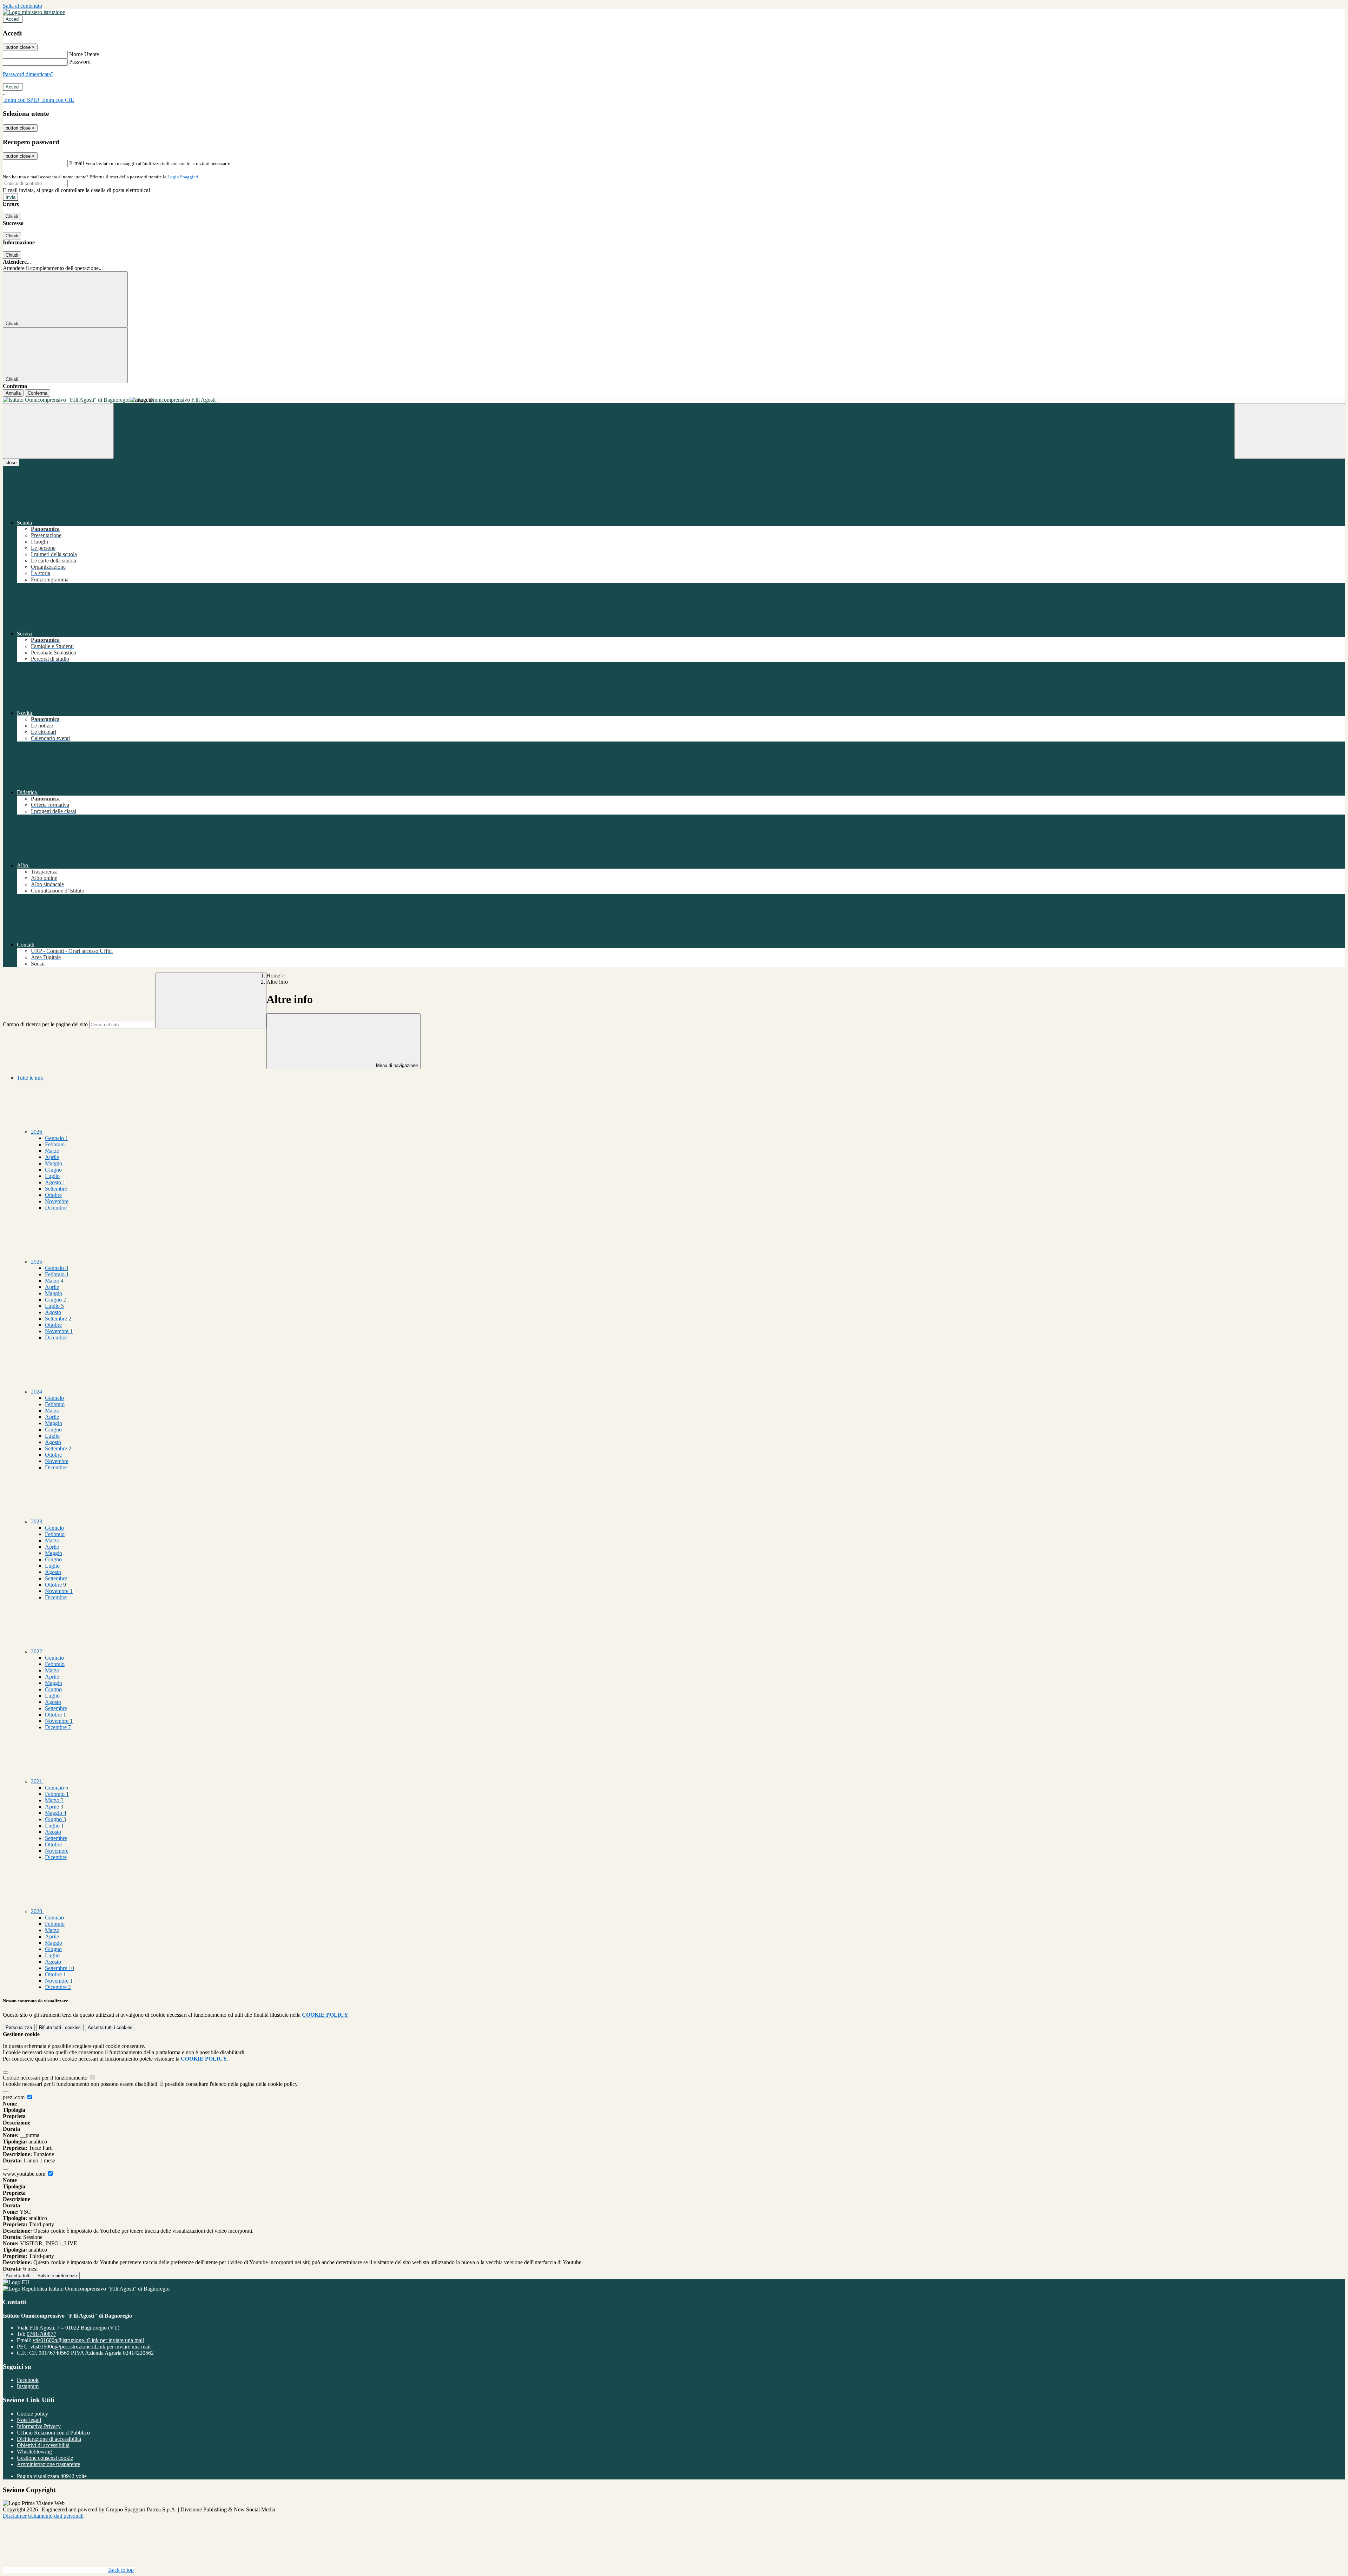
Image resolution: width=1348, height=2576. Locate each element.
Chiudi (12, 216)
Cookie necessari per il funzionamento (46, 2078)
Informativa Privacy (39, 2426)
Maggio (56, 1163)
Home (273, 976)
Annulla (13, 393)
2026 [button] (37, 1132)
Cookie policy (32, 2414)
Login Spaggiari (183, 177)
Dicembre (56, 1208)
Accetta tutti (110, 2027)
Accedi (13, 19)
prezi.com (14, 2097)
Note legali (29, 2420)
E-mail (77, 163)
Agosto (55, 1182)
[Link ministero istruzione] (34, 12)
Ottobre (53, 1195)
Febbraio (55, 1144)
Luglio (52, 1176)
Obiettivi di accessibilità (43, 2445)
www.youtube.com (25, 2174)
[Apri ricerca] (1290, 431)
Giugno (53, 1170)
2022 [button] (37, 1651)
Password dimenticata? (28, 74)
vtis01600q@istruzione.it (88, 2340)
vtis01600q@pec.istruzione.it (90, 2347)
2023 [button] (37, 1521)
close (11, 463)
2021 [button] (37, 1781)
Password (80, 62)
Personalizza (19, 2027)
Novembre (57, 1201)
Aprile (52, 1157)
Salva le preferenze (57, 2276)
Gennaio (57, 1138)
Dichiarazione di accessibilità (49, 2439)
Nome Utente (84, 54)
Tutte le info (30, 1078)
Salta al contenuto (22, 6)
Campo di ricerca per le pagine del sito (45, 1024)
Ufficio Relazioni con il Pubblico (53, 2433)
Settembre (56, 1189)
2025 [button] (37, 1262)
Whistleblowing (34, 2452)
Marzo (52, 1151)
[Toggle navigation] (58, 431)
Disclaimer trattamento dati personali (43, 2516)
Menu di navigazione (396, 1065)
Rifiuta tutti (60, 2027)
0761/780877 (41, 2334)
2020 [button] (37, 1911)
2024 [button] (37, 1392)
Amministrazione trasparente (48, 2464)
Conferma (38, 393)
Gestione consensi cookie (45, 2458)
